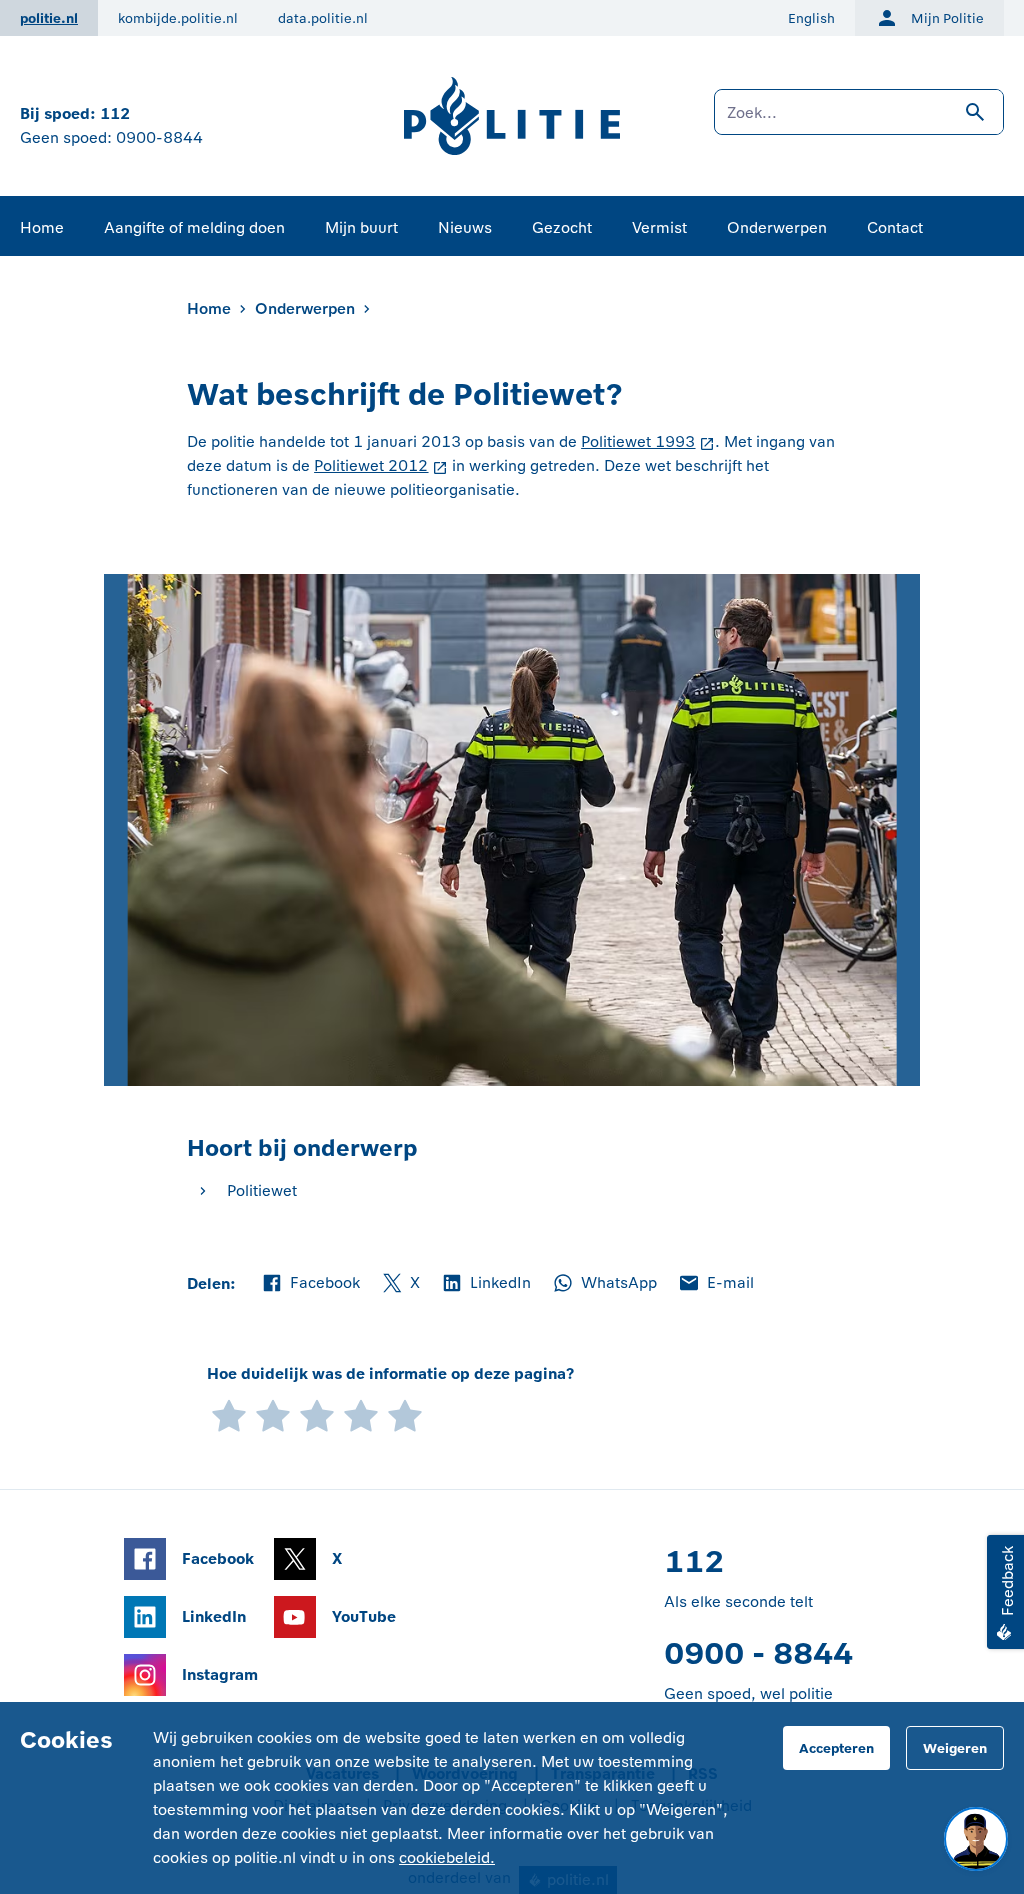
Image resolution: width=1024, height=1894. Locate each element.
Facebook (310, 1284)
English (811, 18)
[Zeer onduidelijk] (229, 1414)
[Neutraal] (317, 1414)
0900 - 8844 (758, 1653)
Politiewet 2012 (371, 465)
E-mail (715, 1284)
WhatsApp (604, 1284)
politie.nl (49, 18)
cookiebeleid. (447, 1857)
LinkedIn (485, 1284)
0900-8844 (159, 137)
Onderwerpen (777, 227)
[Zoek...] (859, 122)
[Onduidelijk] (273, 1414)
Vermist (659, 227)
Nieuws (465, 227)
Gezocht (562, 227)
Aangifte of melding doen (194, 227)
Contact (895, 227)
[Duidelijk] (361, 1414)
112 (115, 113)
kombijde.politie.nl (178, 18)
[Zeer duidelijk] (405, 1414)
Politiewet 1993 (638, 441)
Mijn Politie (947, 18)
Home (42, 227)
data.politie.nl (323, 18)
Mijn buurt (361, 227)
